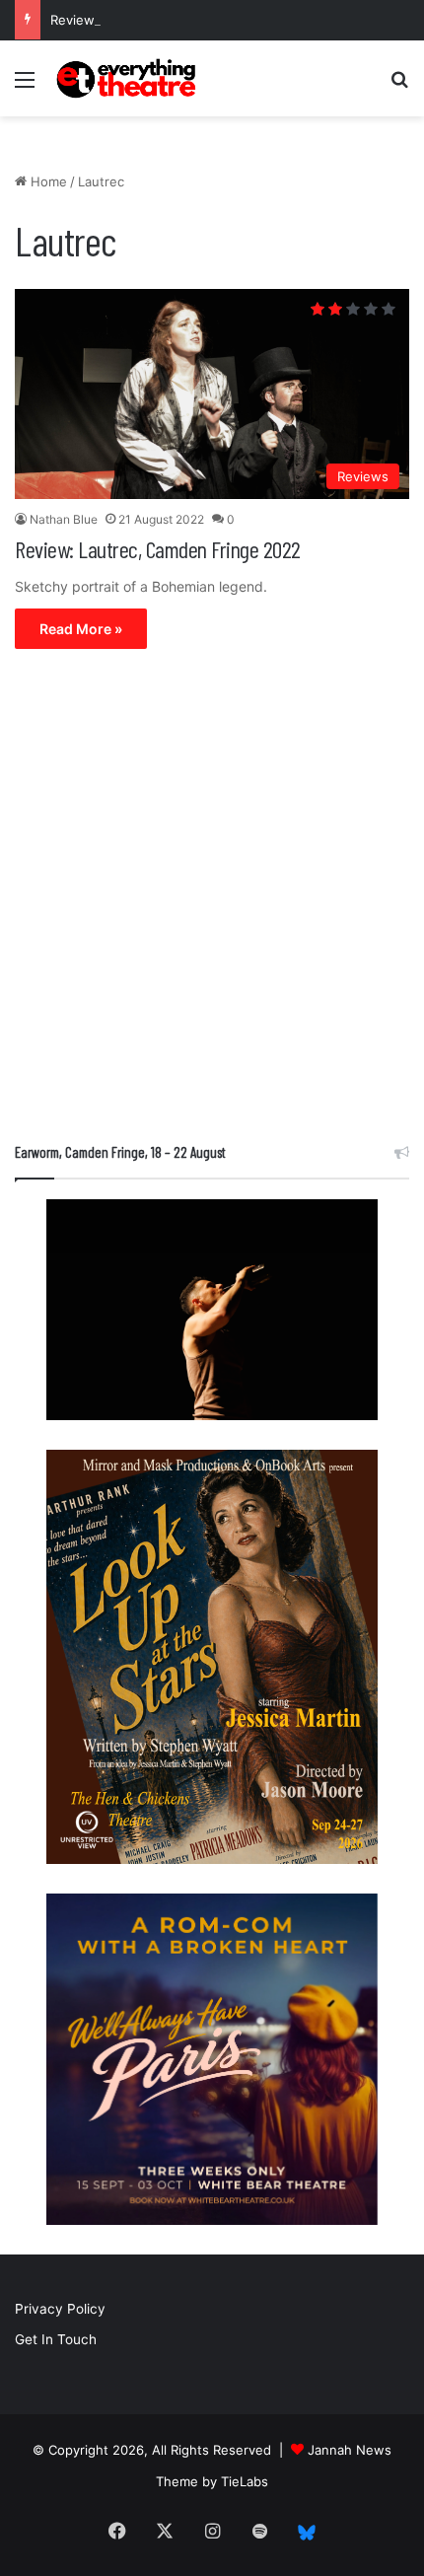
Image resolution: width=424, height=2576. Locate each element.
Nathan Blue (64, 519)
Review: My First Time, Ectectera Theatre (178, 20)
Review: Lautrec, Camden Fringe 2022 (158, 549)
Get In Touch (56, 2339)
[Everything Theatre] (128, 78)
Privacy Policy (60, 2309)
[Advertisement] (212, 900)
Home (47, 181)
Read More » (81, 629)
